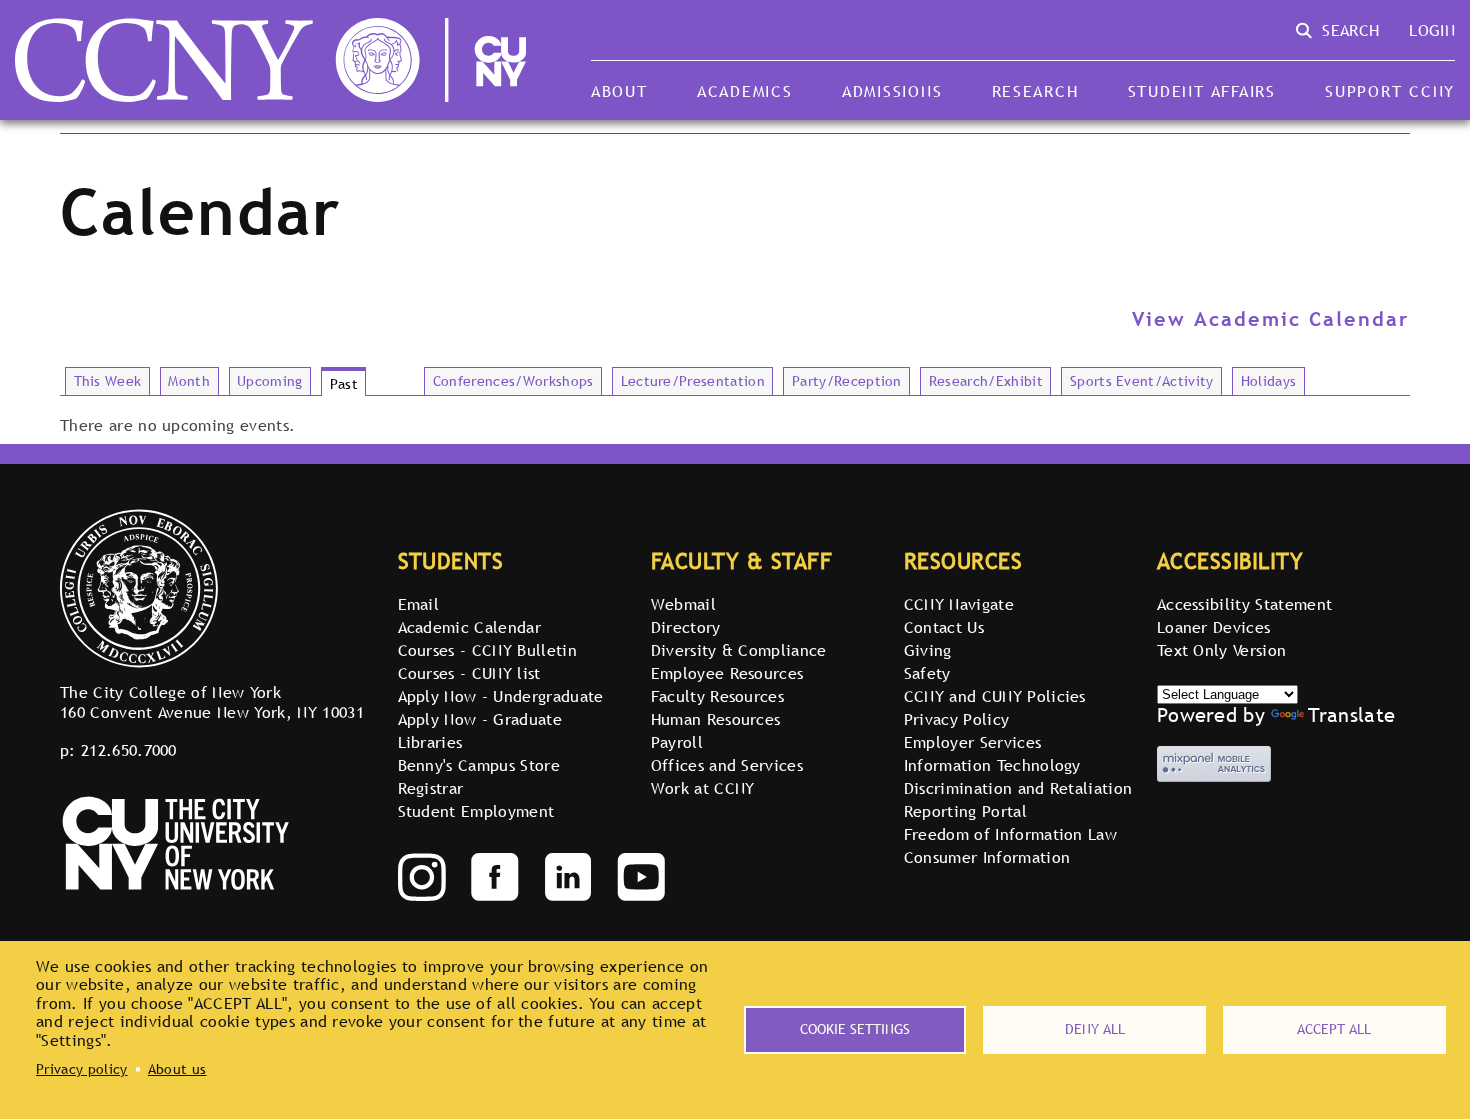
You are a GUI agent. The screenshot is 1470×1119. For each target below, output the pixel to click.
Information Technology (992, 765)
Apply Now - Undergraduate (501, 696)
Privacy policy (81, 1069)
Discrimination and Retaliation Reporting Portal (1018, 799)
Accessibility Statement (1244, 604)
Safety (927, 673)
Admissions (892, 91)
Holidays (1269, 381)
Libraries (430, 742)
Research (1035, 91)
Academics (745, 91)
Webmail (683, 604)
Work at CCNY (703, 788)
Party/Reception (847, 381)
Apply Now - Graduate (480, 719)
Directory (686, 627)
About (619, 91)
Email (419, 604)
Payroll (677, 742)
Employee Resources (727, 673)
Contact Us (944, 627)
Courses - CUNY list (469, 673)
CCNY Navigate (959, 604)
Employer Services (972, 742)
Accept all (1334, 1029)
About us (177, 1069)
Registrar (431, 788)
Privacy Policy (956, 719)
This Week (108, 381)
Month (189, 381)
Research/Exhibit (986, 381)
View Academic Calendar (1271, 319)
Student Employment (476, 811)
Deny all (1095, 1029)
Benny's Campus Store (479, 765)
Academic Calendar (469, 627)
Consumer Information (987, 857)
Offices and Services (727, 765)
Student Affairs (1202, 91)
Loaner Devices (1213, 627)
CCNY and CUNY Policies (995, 696)
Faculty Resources (717, 696)
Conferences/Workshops (513, 381)
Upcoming (270, 381)
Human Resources (716, 719)
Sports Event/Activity (1142, 381)
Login (1432, 30)
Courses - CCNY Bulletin (487, 650)
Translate (1351, 715)
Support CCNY (1390, 91)
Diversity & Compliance (739, 650)
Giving (928, 650)
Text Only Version (1221, 650)
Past (344, 384)
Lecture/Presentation (693, 381)
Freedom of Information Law (1010, 834)
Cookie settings (855, 1029)
